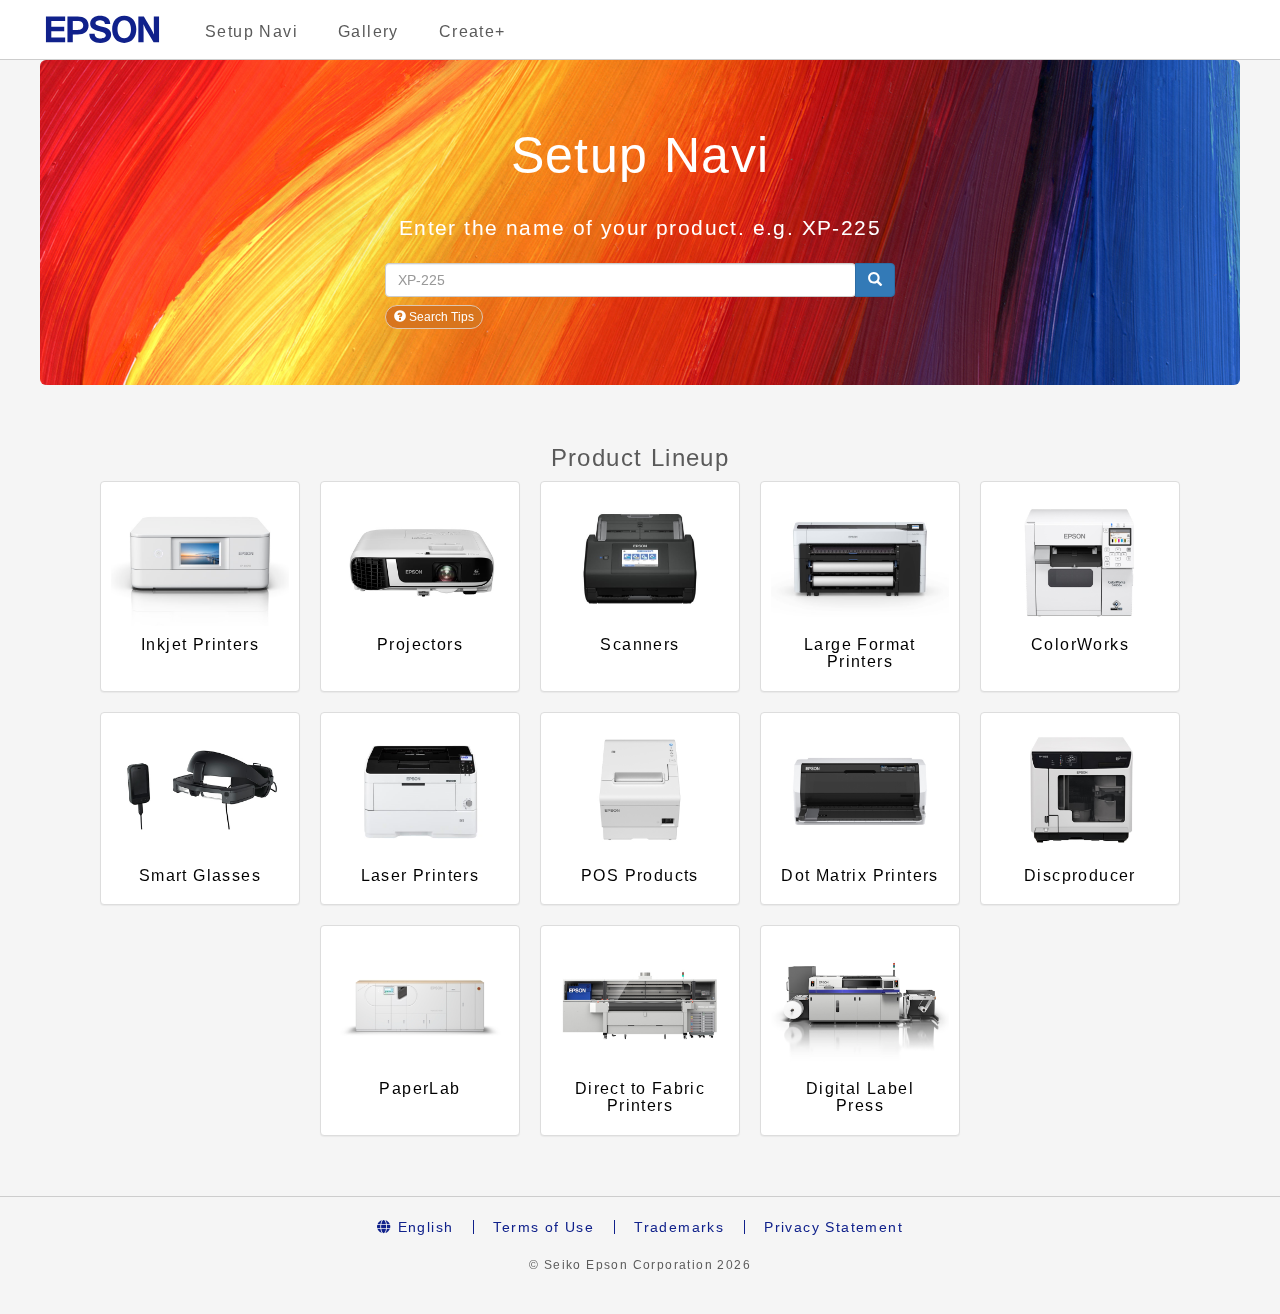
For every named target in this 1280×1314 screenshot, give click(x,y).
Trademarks (679, 1227)
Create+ (472, 31)
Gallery (368, 31)
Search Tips (440, 317)
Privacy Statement (833, 1227)
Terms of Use (543, 1227)
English (422, 1227)
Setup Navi (251, 31)
